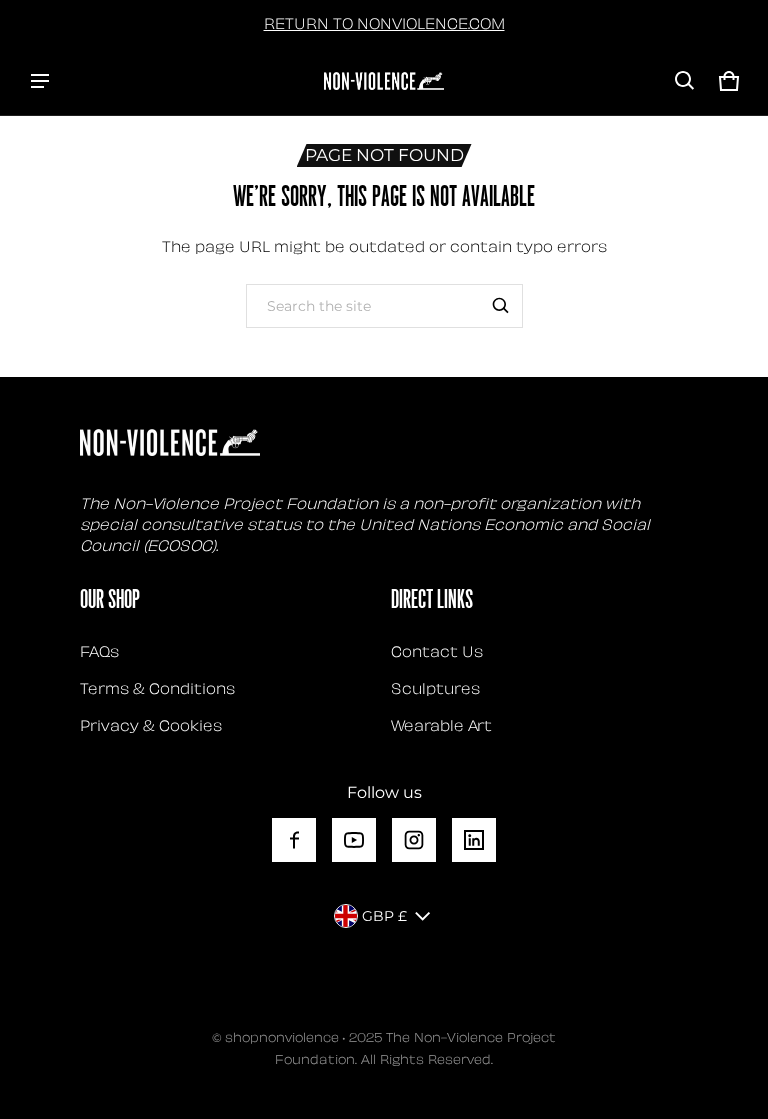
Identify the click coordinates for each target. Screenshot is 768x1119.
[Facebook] (294, 840)
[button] (685, 81)
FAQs (99, 650)
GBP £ (384, 916)
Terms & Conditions (157, 687)
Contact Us (437, 650)
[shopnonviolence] (384, 81)
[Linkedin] (474, 840)
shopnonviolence (282, 1036)
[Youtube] (354, 840)
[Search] (501, 306)
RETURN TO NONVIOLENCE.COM (384, 22)
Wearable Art (441, 724)
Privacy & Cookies (151, 724)
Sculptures (435, 687)
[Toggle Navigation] (40, 81)
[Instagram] (414, 840)
